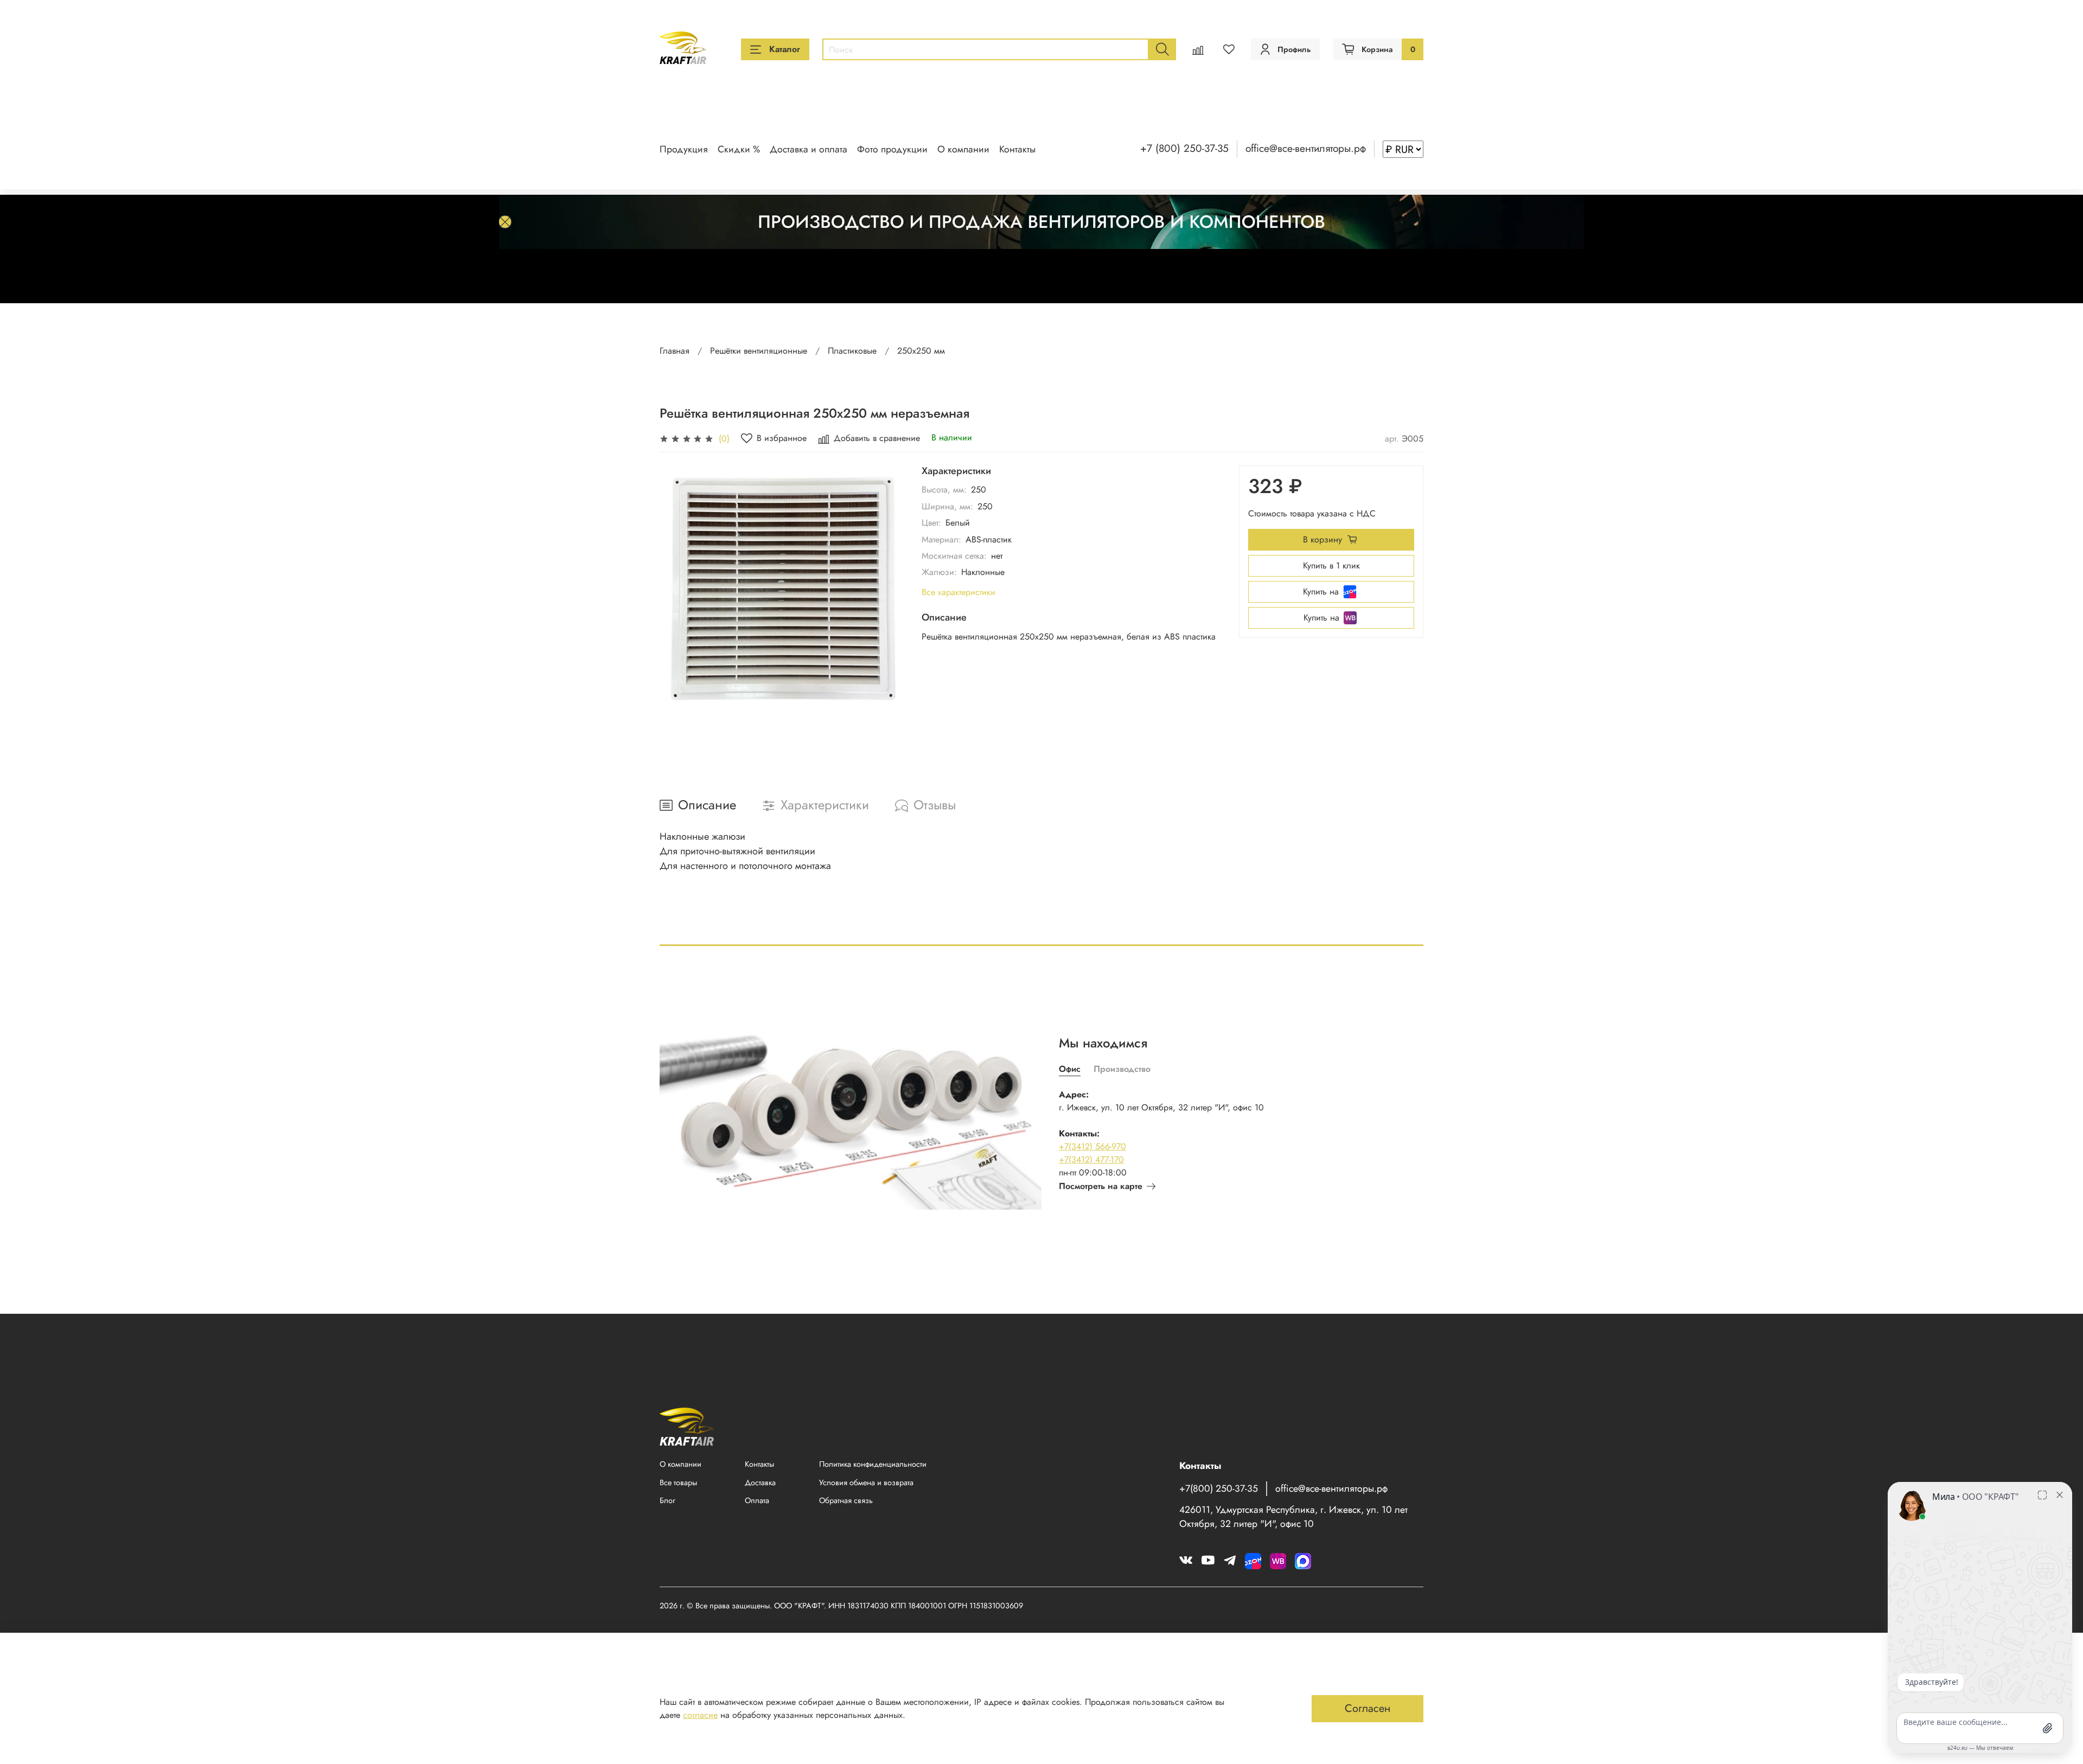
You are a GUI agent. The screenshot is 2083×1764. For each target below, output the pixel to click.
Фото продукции (892, 149)
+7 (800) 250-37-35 (1184, 148)
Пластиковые (852, 351)
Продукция (684, 149)
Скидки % (739, 149)
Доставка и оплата (809, 149)
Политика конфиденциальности (873, 1464)
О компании (963, 149)
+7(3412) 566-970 (1092, 1146)
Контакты (1017, 149)
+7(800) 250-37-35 (1219, 1488)
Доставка (760, 1482)
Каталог (785, 49)
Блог (667, 1500)
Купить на (1321, 592)
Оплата (757, 1500)
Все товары (678, 1482)
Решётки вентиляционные (759, 351)
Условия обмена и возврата (866, 1482)
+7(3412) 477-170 (1091, 1159)
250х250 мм (921, 351)
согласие (700, 1715)
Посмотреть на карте (1101, 1186)
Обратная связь (846, 1500)
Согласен (1368, 1708)
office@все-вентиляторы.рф (1306, 148)
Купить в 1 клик (1331, 565)
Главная (675, 351)
